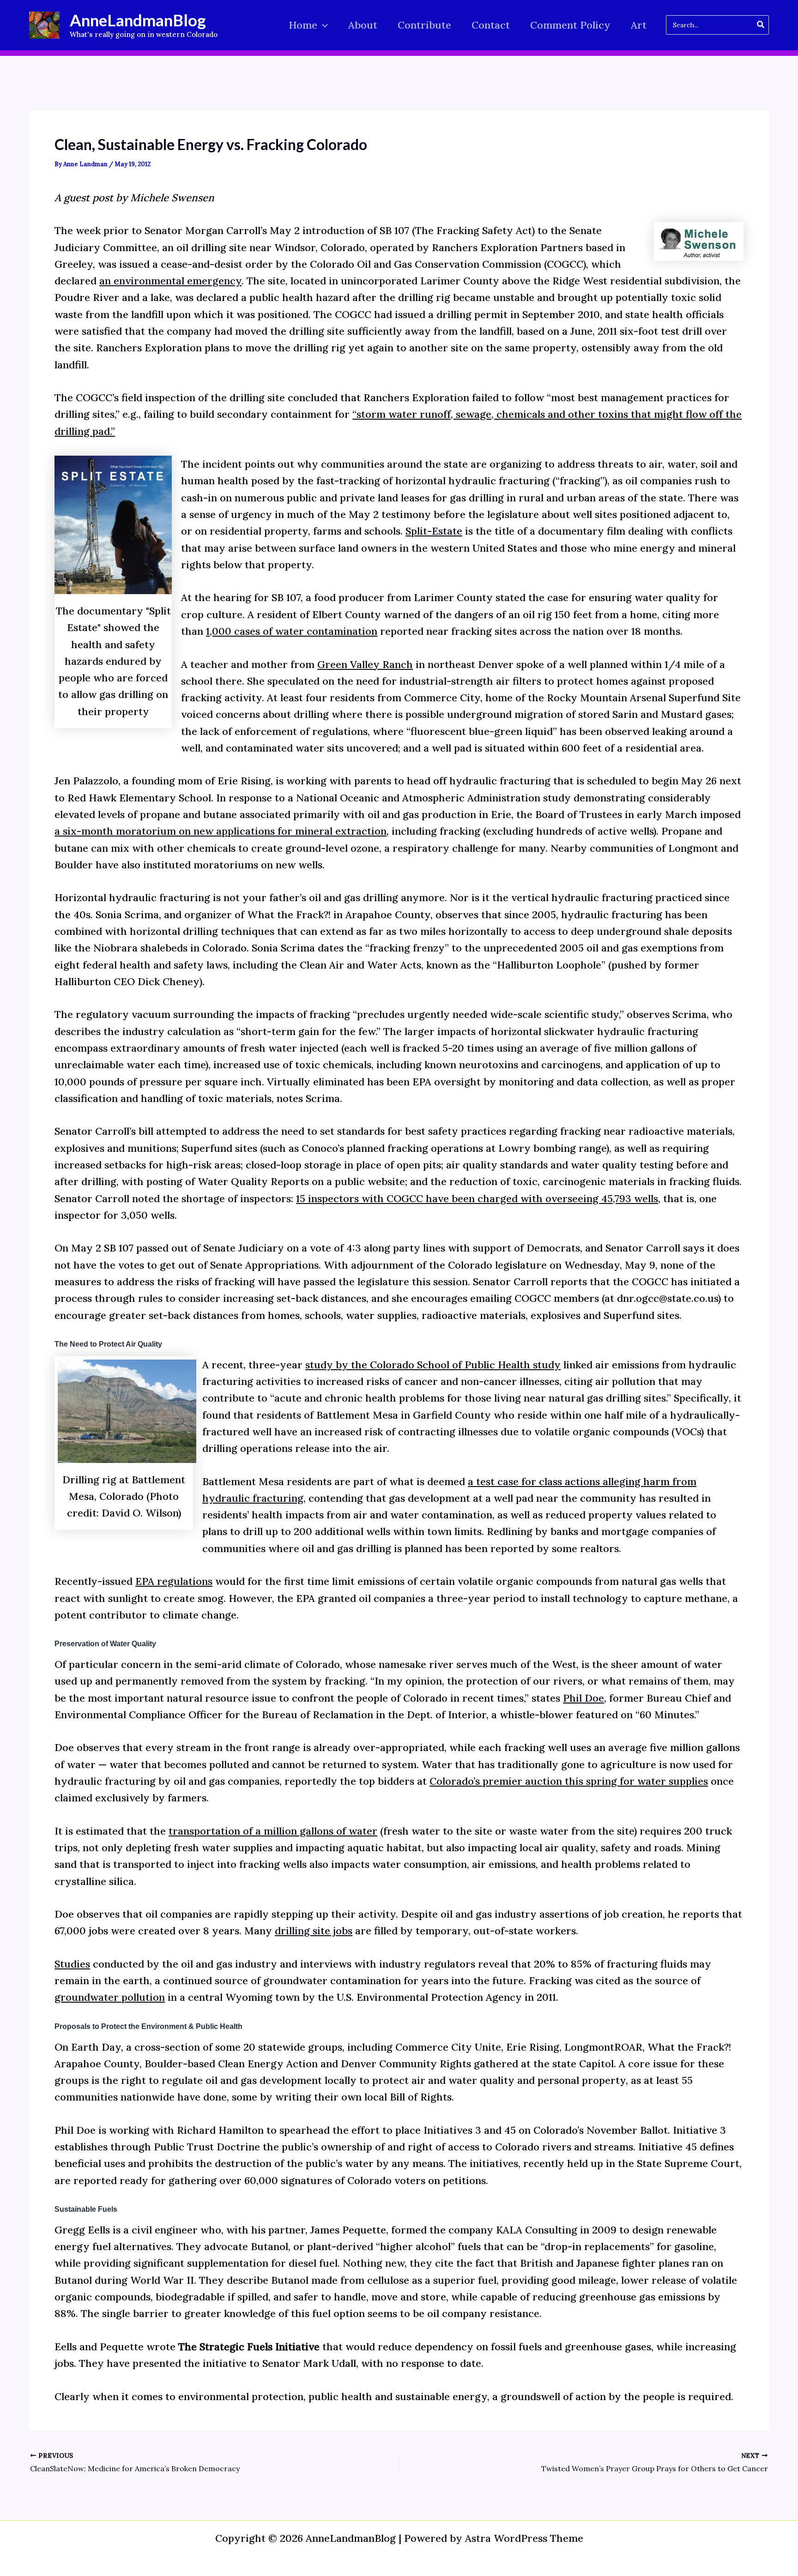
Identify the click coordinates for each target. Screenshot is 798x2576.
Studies (72, 1964)
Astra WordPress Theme (524, 2538)
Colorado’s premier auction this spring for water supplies (569, 1781)
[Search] (761, 25)
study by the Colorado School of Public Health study (433, 1365)
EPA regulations (174, 1581)
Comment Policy (570, 25)
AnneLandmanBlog (138, 20)
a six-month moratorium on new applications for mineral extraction (221, 831)
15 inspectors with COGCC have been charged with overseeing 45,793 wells (477, 1198)
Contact (491, 25)
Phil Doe (583, 1698)
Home (303, 25)
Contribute (424, 25)
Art (639, 25)
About (363, 25)
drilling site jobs (314, 1931)
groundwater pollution (110, 1997)
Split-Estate (434, 531)
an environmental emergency (170, 281)
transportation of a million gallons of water (273, 1831)
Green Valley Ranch (365, 664)
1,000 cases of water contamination (292, 631)
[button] (323, 25)
